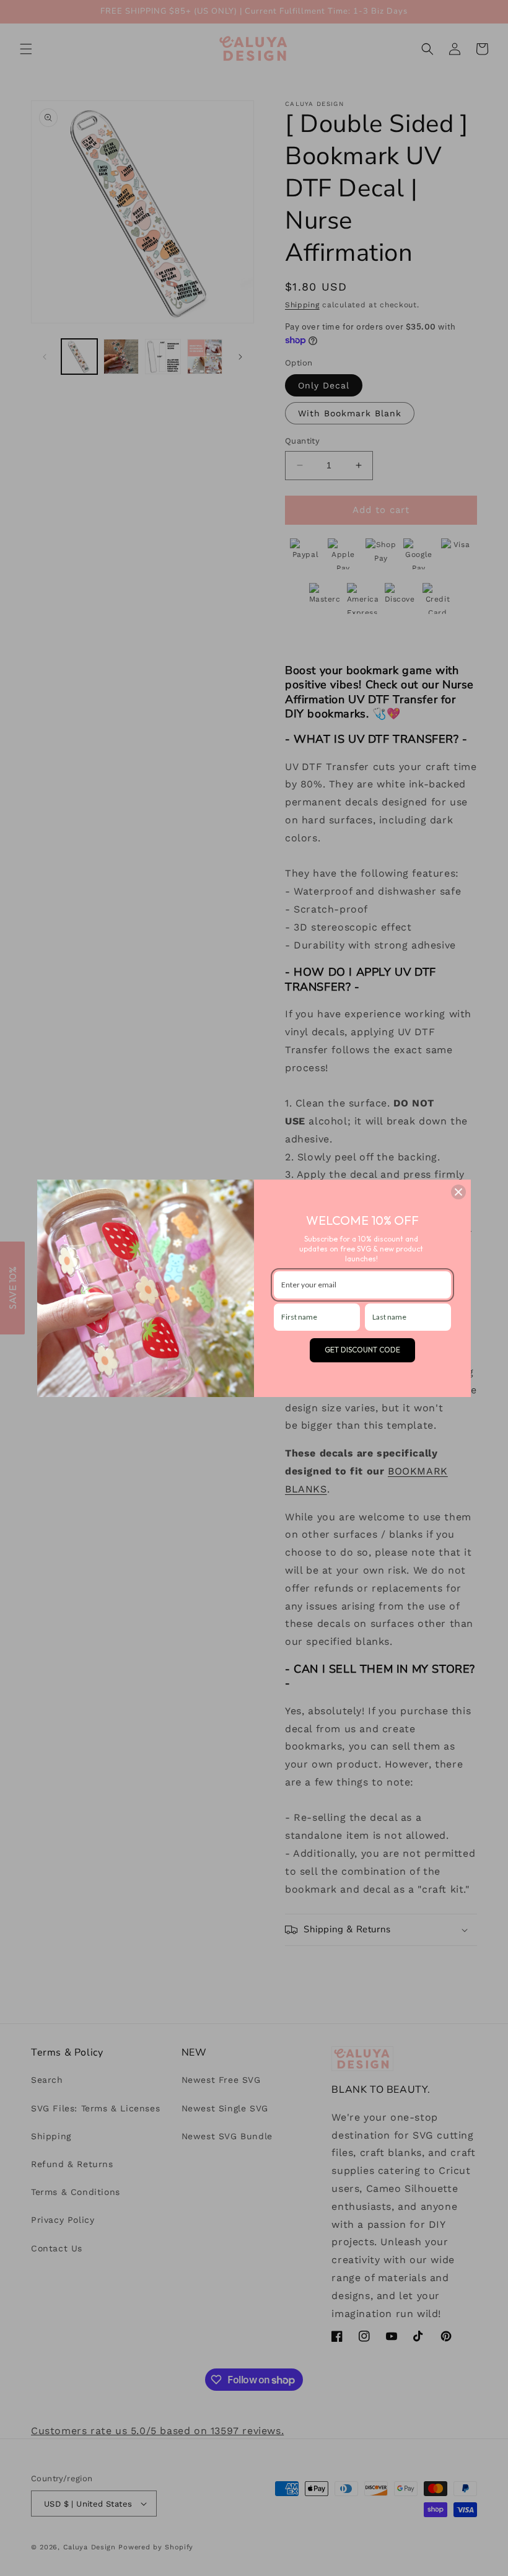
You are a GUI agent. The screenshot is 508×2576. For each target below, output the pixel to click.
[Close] (458, 1192)
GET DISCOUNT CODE (362, 1350)
